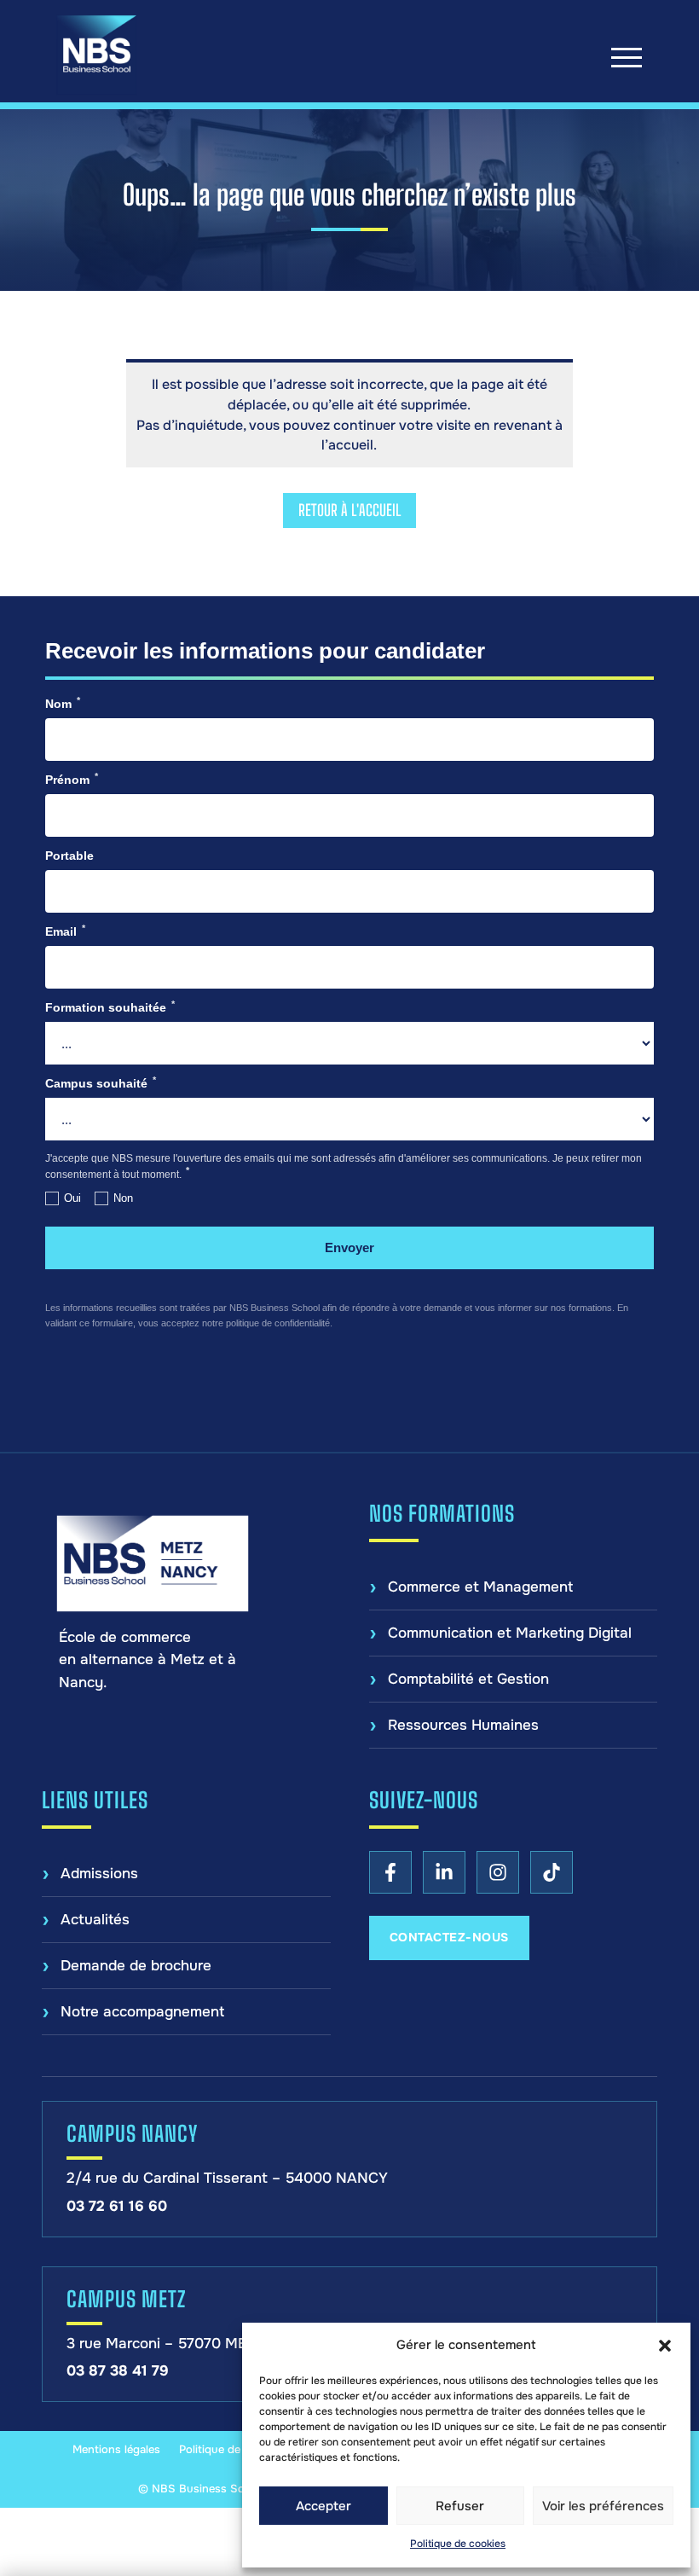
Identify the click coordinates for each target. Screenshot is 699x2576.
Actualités (95, 1920)
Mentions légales (116, 2449)
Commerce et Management (480, 1587)
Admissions (99, 1874)
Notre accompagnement (142, 2012)
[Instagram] (498, 1872)
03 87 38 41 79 (118, 2371)
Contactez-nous (449, 1937)
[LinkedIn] (444, 1872)
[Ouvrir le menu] (627, 57)
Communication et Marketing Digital (510, 1633)
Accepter (324, 2506)
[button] (665, 2346)
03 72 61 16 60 (117, 2206)
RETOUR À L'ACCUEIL (349, 510)
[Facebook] (390, 1872)
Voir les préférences (603, 2506)
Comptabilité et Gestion (468, 1679)
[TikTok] (552, 1872)
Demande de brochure (136, 1966)
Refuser (460, 2506)
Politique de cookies (458, 2544)
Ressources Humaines (463, 1725)
